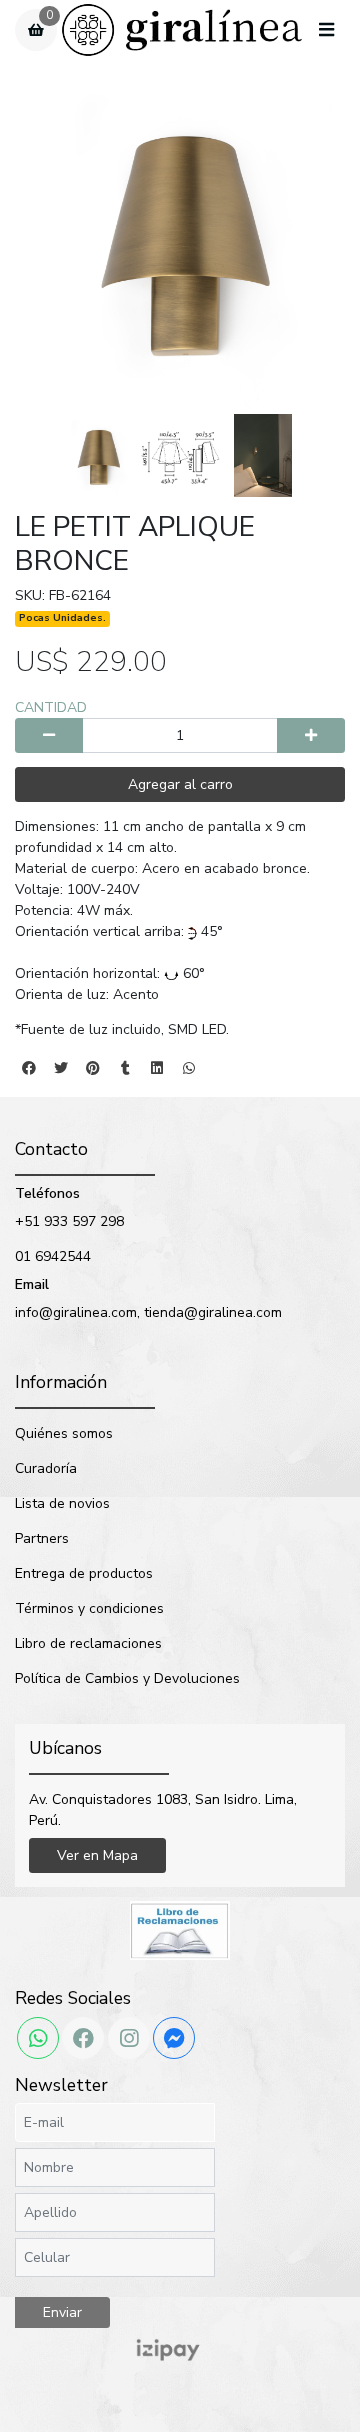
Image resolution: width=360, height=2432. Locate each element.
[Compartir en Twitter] (61, 1068)
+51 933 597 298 (69, 1221)
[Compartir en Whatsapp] (189, 1068)
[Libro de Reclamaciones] (180, 1929)
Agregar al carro (180, 784)
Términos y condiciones (89, 1608)
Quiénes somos (64, 1433)
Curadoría (46, 1468)
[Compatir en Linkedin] (157, 1068)
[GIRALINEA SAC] (182, 30)
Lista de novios (62, 1503)
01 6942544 (53, 1256)
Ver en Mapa (97, 1855)
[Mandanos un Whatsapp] (38, 2038)
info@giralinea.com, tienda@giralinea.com (148, 1312)
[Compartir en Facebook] (29, 1068)
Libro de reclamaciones (88, 1643)
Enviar (62, 2312)
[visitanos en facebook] (83, 2038)
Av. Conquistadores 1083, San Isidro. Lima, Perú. (163, 1810)
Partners (42, 1538)
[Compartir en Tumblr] (125, 1068)
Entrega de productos (84, 1573)
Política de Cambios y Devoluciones (127, 1678)
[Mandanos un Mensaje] (174, 2038)
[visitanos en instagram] (129, 2038)
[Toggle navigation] (326, 31)
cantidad (51, 707)
